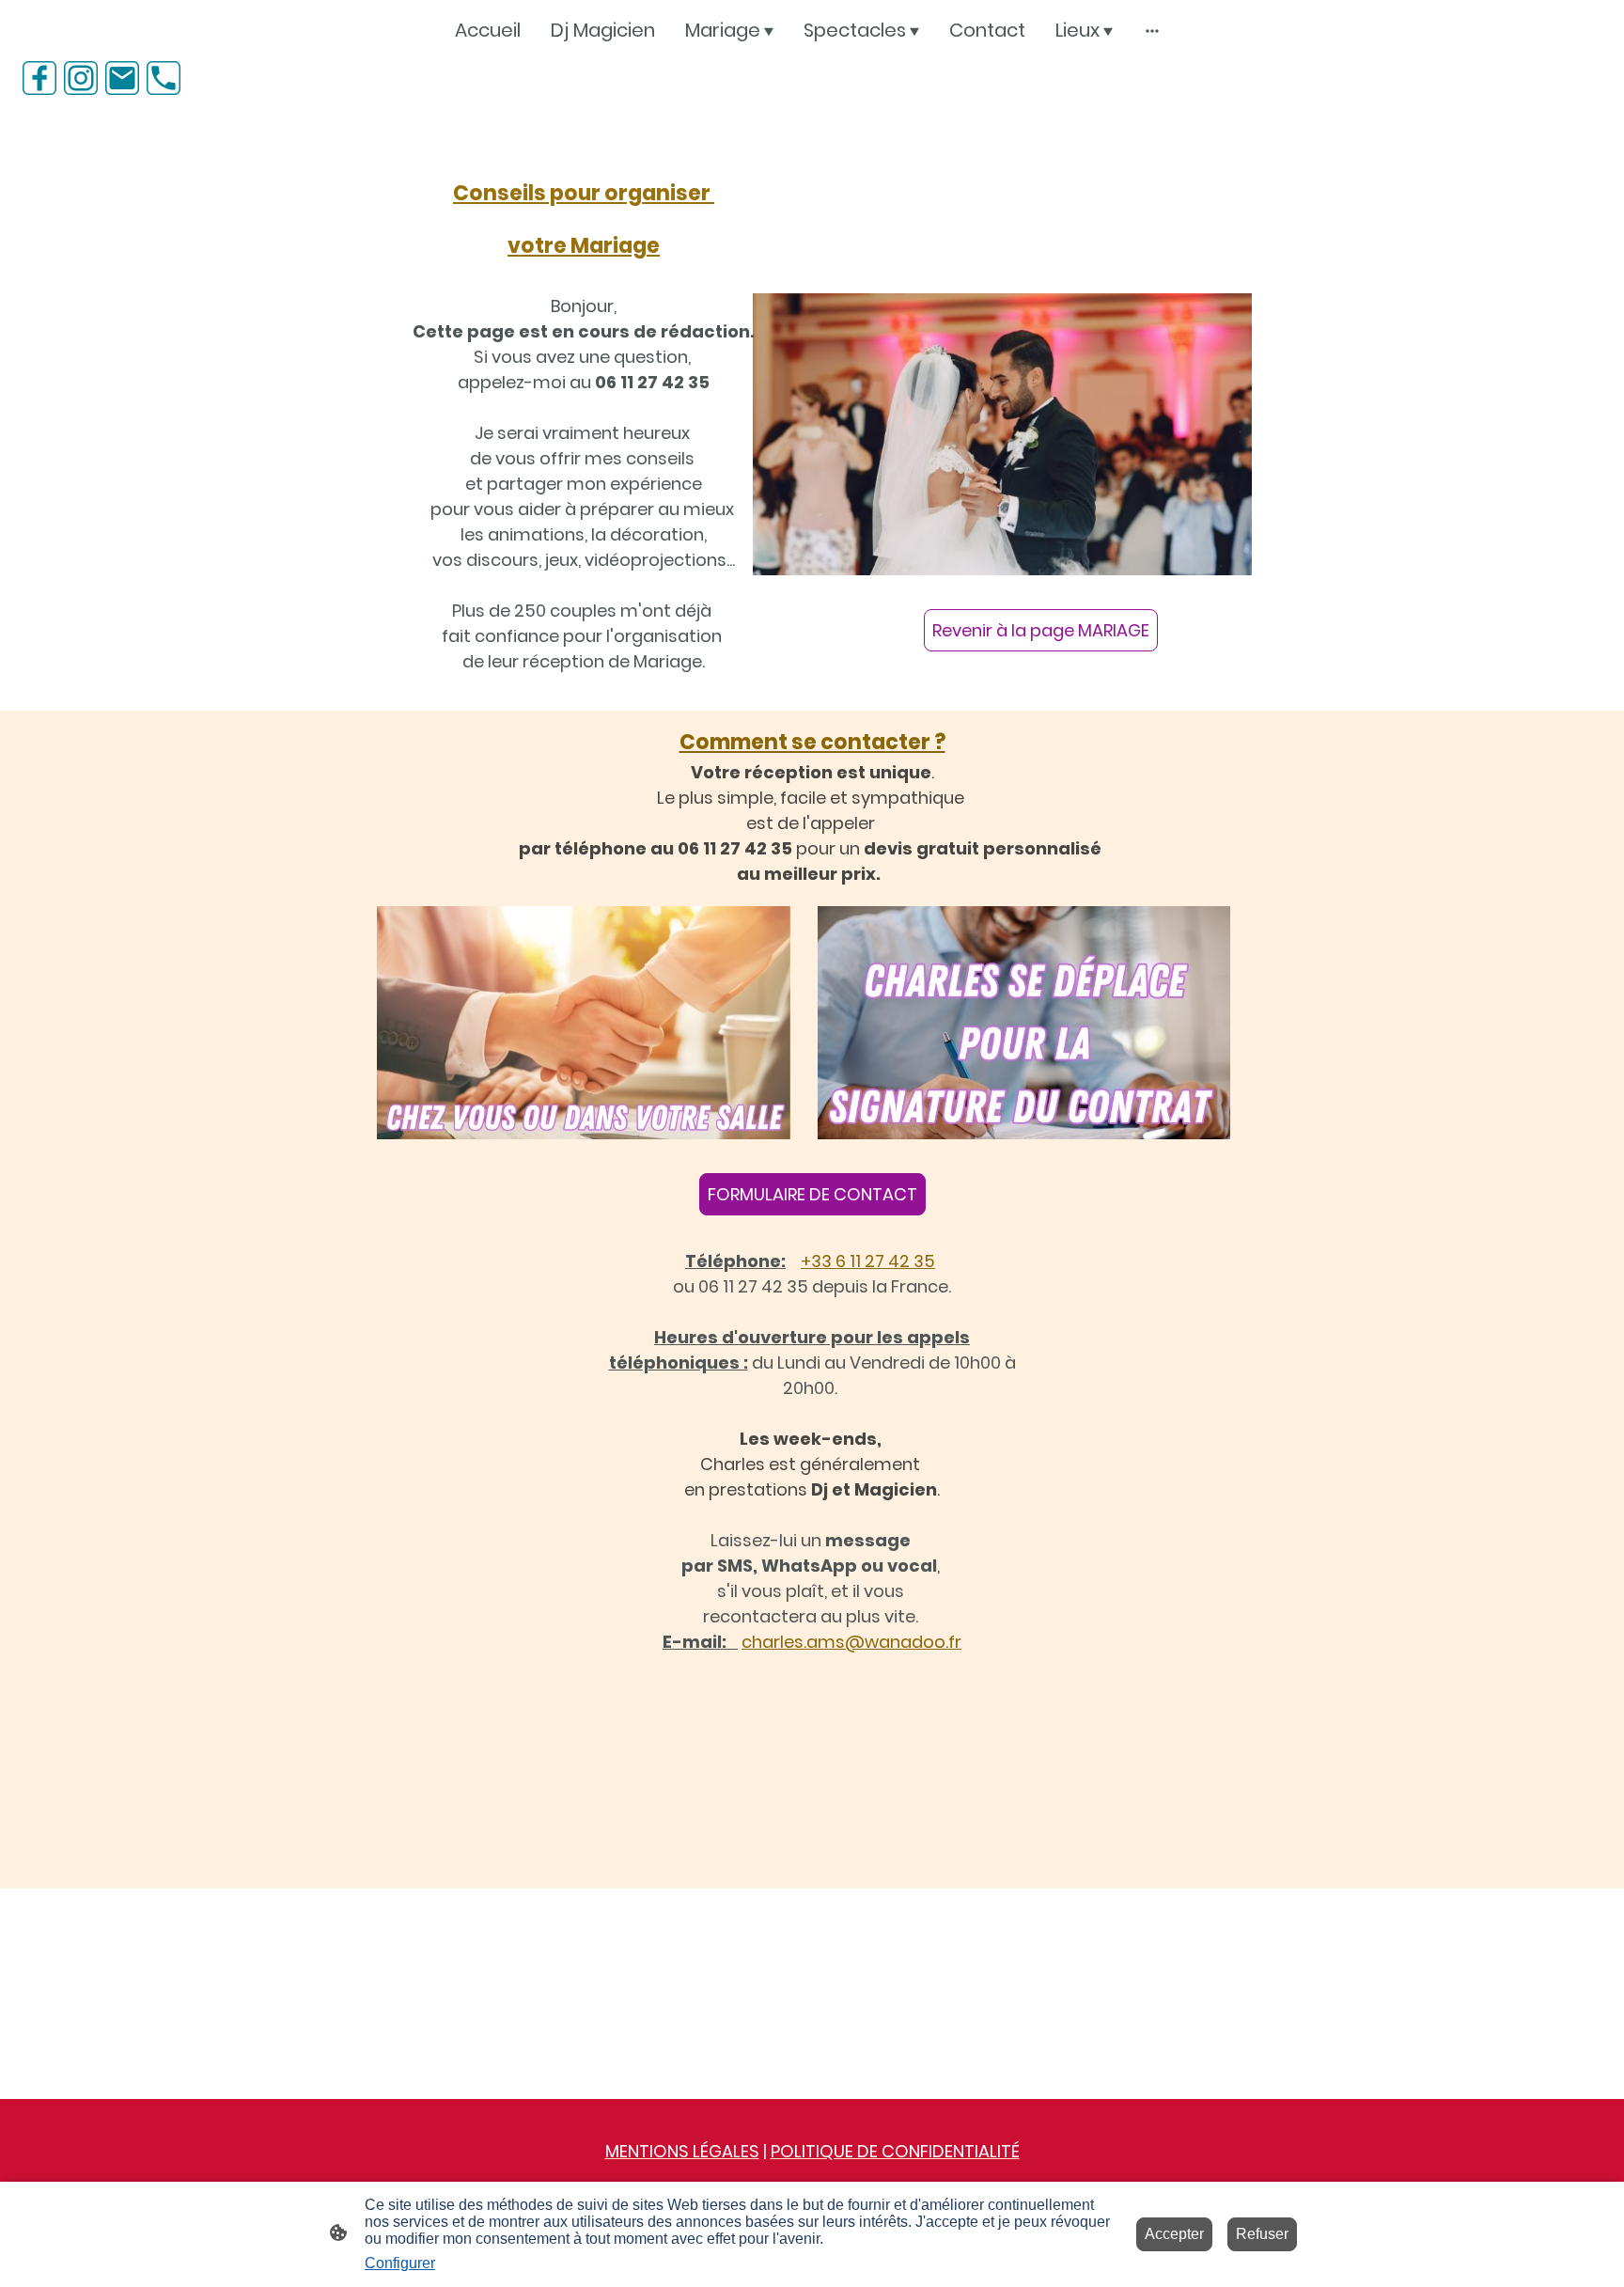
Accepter (1174, 2234)
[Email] (122, 78)
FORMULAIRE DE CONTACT (812, 1194)
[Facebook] (39, 78)
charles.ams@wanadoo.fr (851, 1642)
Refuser (1262, 2234)
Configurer (400, 2263)
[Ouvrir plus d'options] (1152, 31)
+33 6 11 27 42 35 (868, 1261)
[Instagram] (81, 78)
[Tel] (164, 78)
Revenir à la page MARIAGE (1041, 630)
